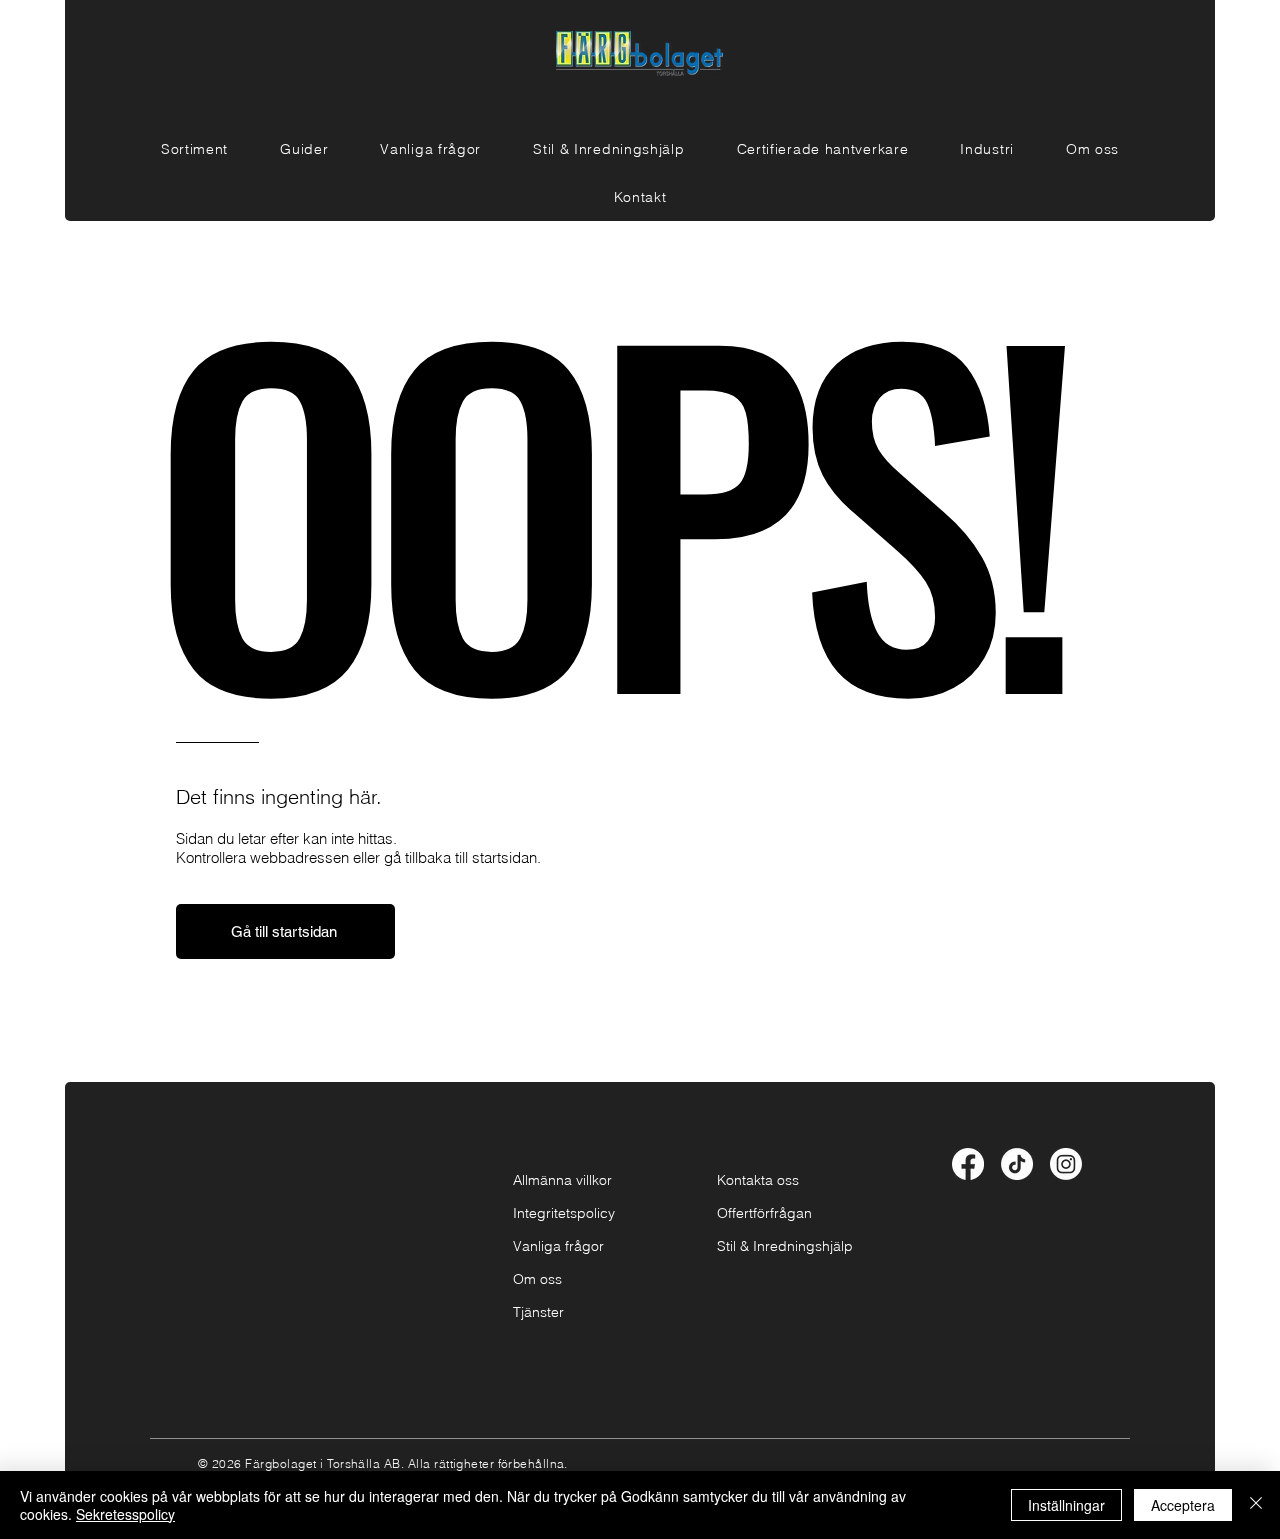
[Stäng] (1256, 1505)
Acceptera (1183, 1505)
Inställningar (1066, 1505)
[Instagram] (1066, 1164)
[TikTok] (1017, 1164)
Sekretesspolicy (125, 1514)
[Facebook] (968, 1164)
